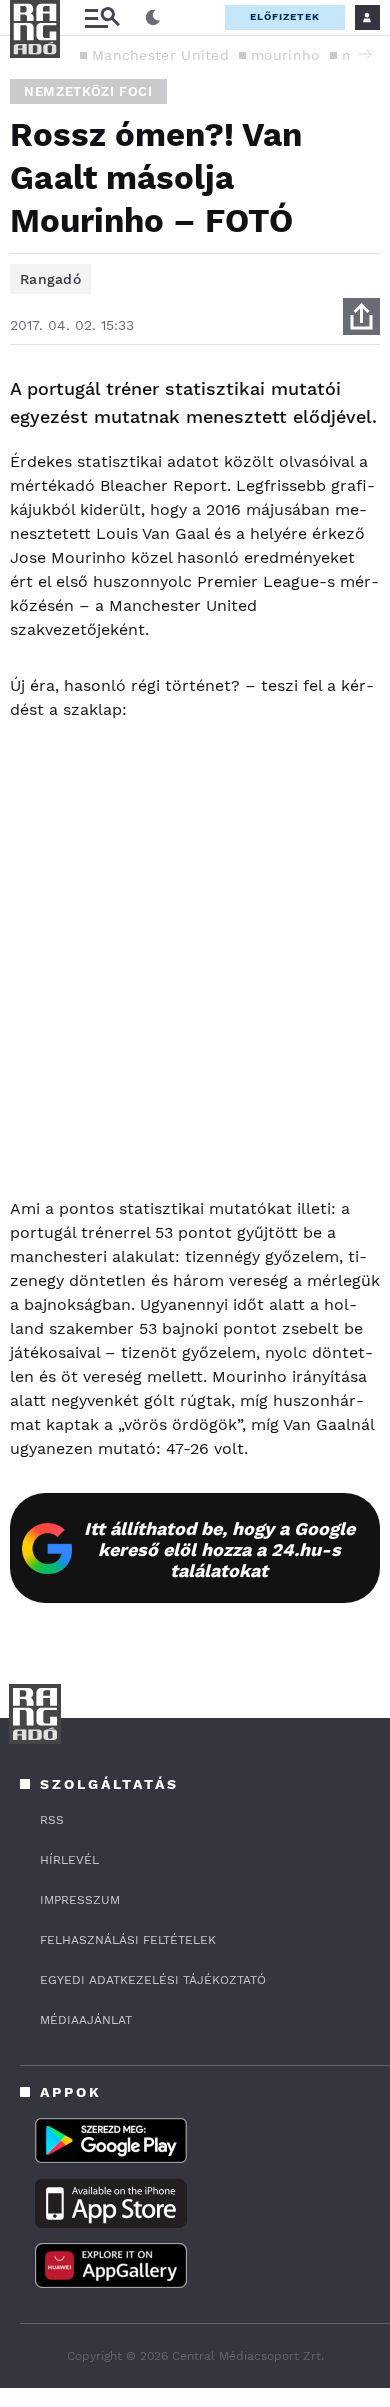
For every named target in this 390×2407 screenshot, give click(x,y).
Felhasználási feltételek (128, 1940)
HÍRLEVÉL (69, 1860)
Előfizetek (285, 16)
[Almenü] (102, 17)
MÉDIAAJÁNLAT (86, 2020)
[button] (365, 54)
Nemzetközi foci (88, 91)
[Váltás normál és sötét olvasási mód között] (153, 18)
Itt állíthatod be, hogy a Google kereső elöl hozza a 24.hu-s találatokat (219, 1549)
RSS (52, 1820)
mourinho (285, 55)
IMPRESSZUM (80, 1900)
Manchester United (160, 55)
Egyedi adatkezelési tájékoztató (153, 1980)
